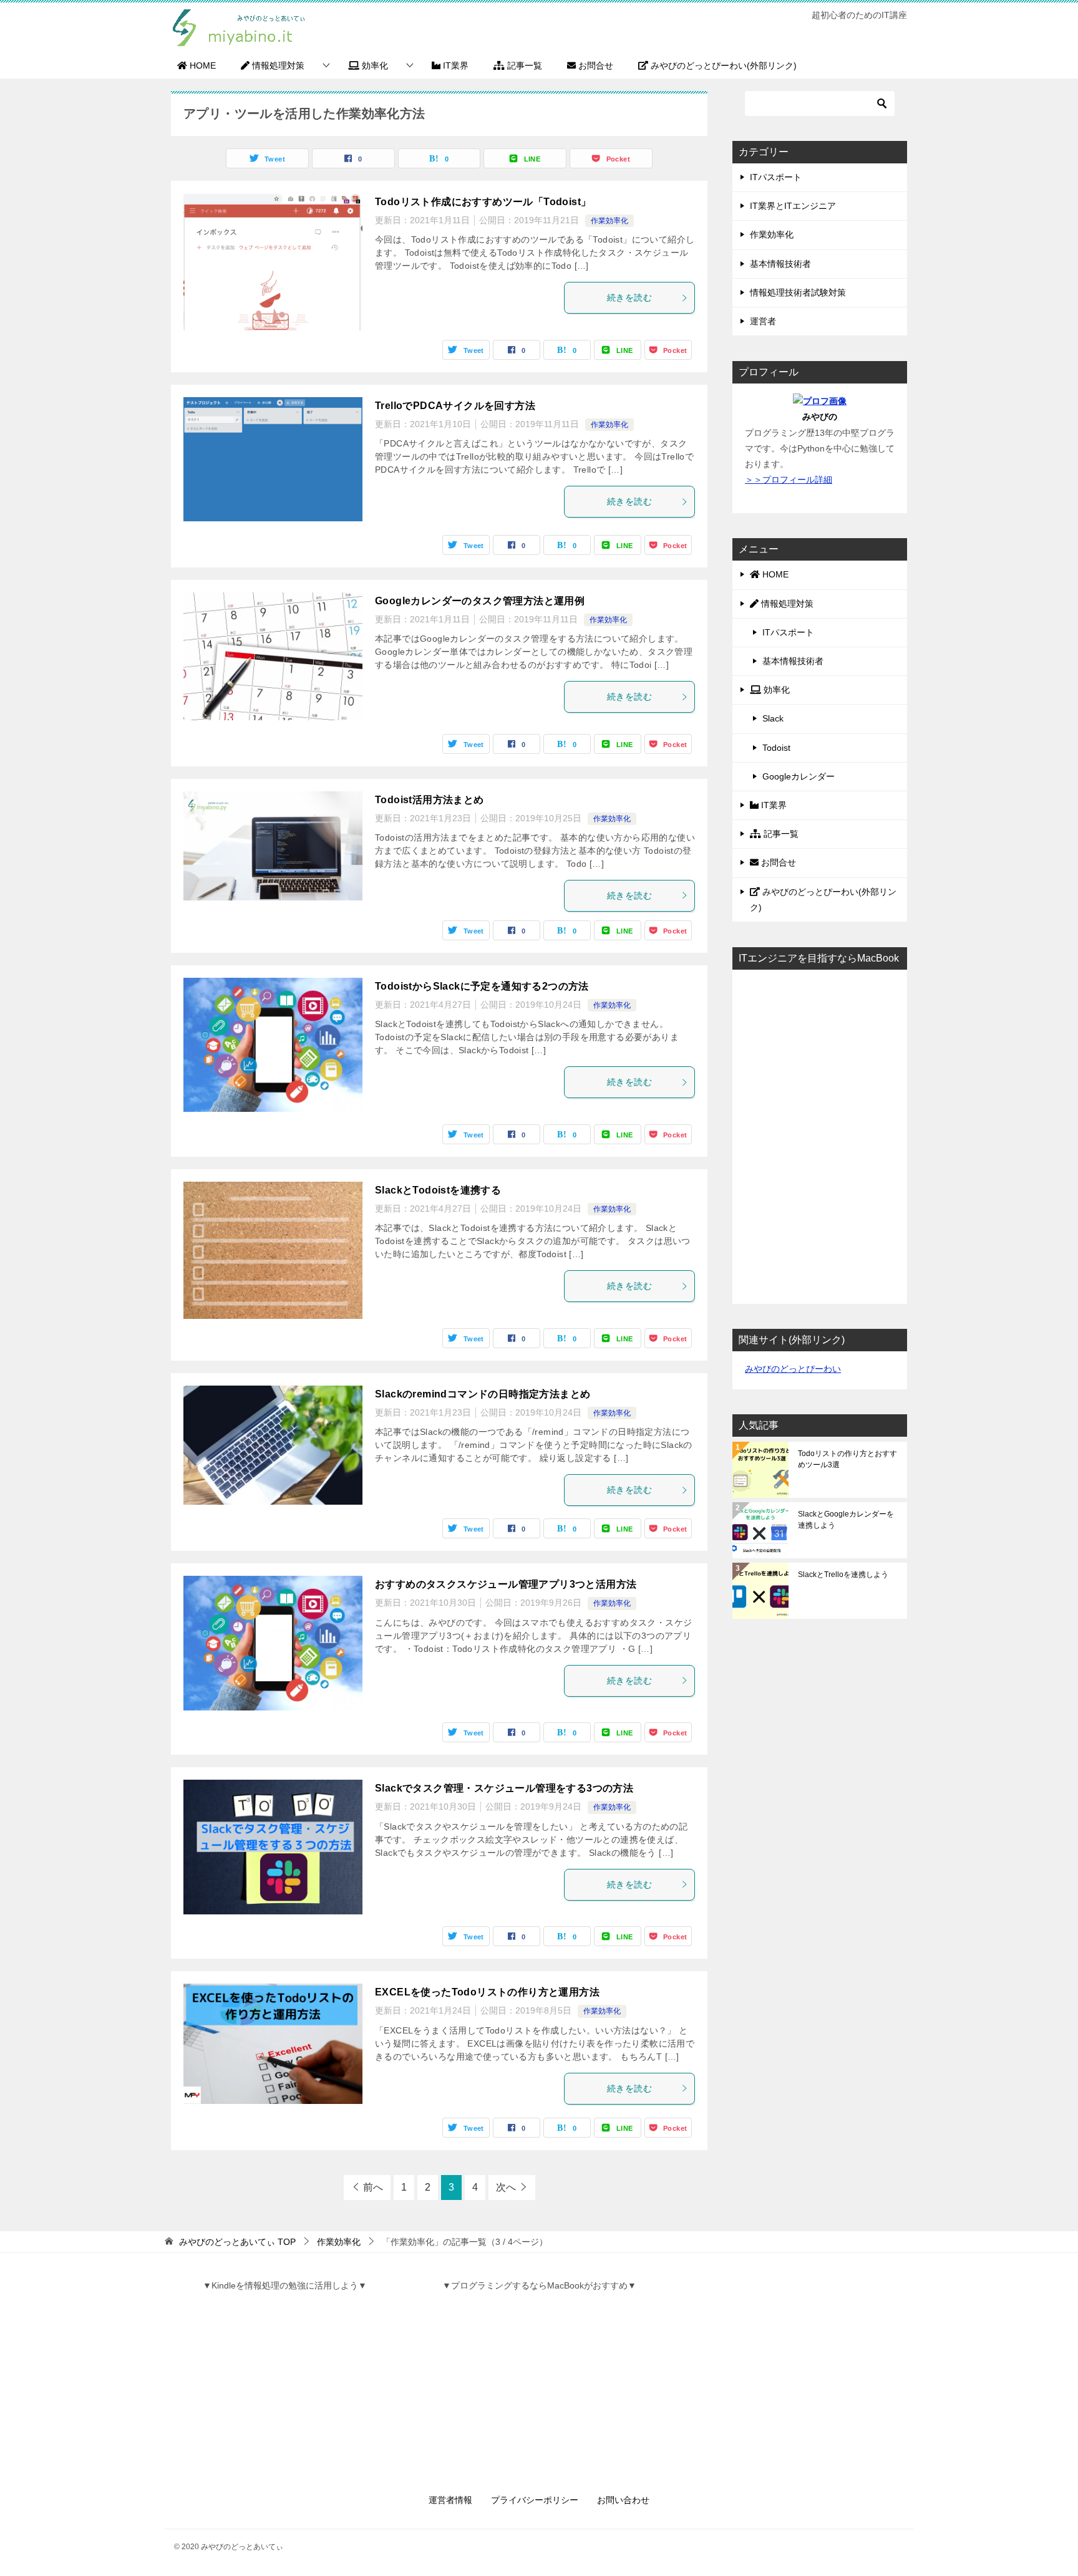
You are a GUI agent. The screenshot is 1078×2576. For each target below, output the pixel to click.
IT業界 (454, 65)
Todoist (776, 748)
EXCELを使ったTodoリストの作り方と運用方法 (487, 1992)
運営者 (763, 321)
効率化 (374, 65)
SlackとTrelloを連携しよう (843, 1575)
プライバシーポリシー (535, 2500)
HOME (202, 65)
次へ (506, 2187)
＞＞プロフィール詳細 (789, 480)
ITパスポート (776, 177)
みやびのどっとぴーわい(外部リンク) (722, 65)
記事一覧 (523, 65)
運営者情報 (450, 2500)
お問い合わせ (623, 2500)
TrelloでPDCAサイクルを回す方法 (455, 406)
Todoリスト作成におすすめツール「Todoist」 (483, 202)
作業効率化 (609, 221)
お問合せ (595, 65)
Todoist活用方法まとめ (430, 800)
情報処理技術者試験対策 (798, 292)
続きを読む (629, 297)
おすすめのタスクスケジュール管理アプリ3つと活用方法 (506, 1584)
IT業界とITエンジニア (793, 206)
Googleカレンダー (799, 776)
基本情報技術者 (780, 264)
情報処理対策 (277, 65)
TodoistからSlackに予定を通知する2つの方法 (482, 986)
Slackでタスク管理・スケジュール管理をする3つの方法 (504, 1788)
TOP (237, 2242)
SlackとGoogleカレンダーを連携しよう (846, 1520)
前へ (373, 2187)
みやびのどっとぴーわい (793, 1369)
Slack (773, 718)
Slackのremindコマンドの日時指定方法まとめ (483, 1394)
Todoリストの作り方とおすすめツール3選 (847, 1459)
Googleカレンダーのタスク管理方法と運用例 (480, 601)
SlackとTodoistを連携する (438, 1190)
